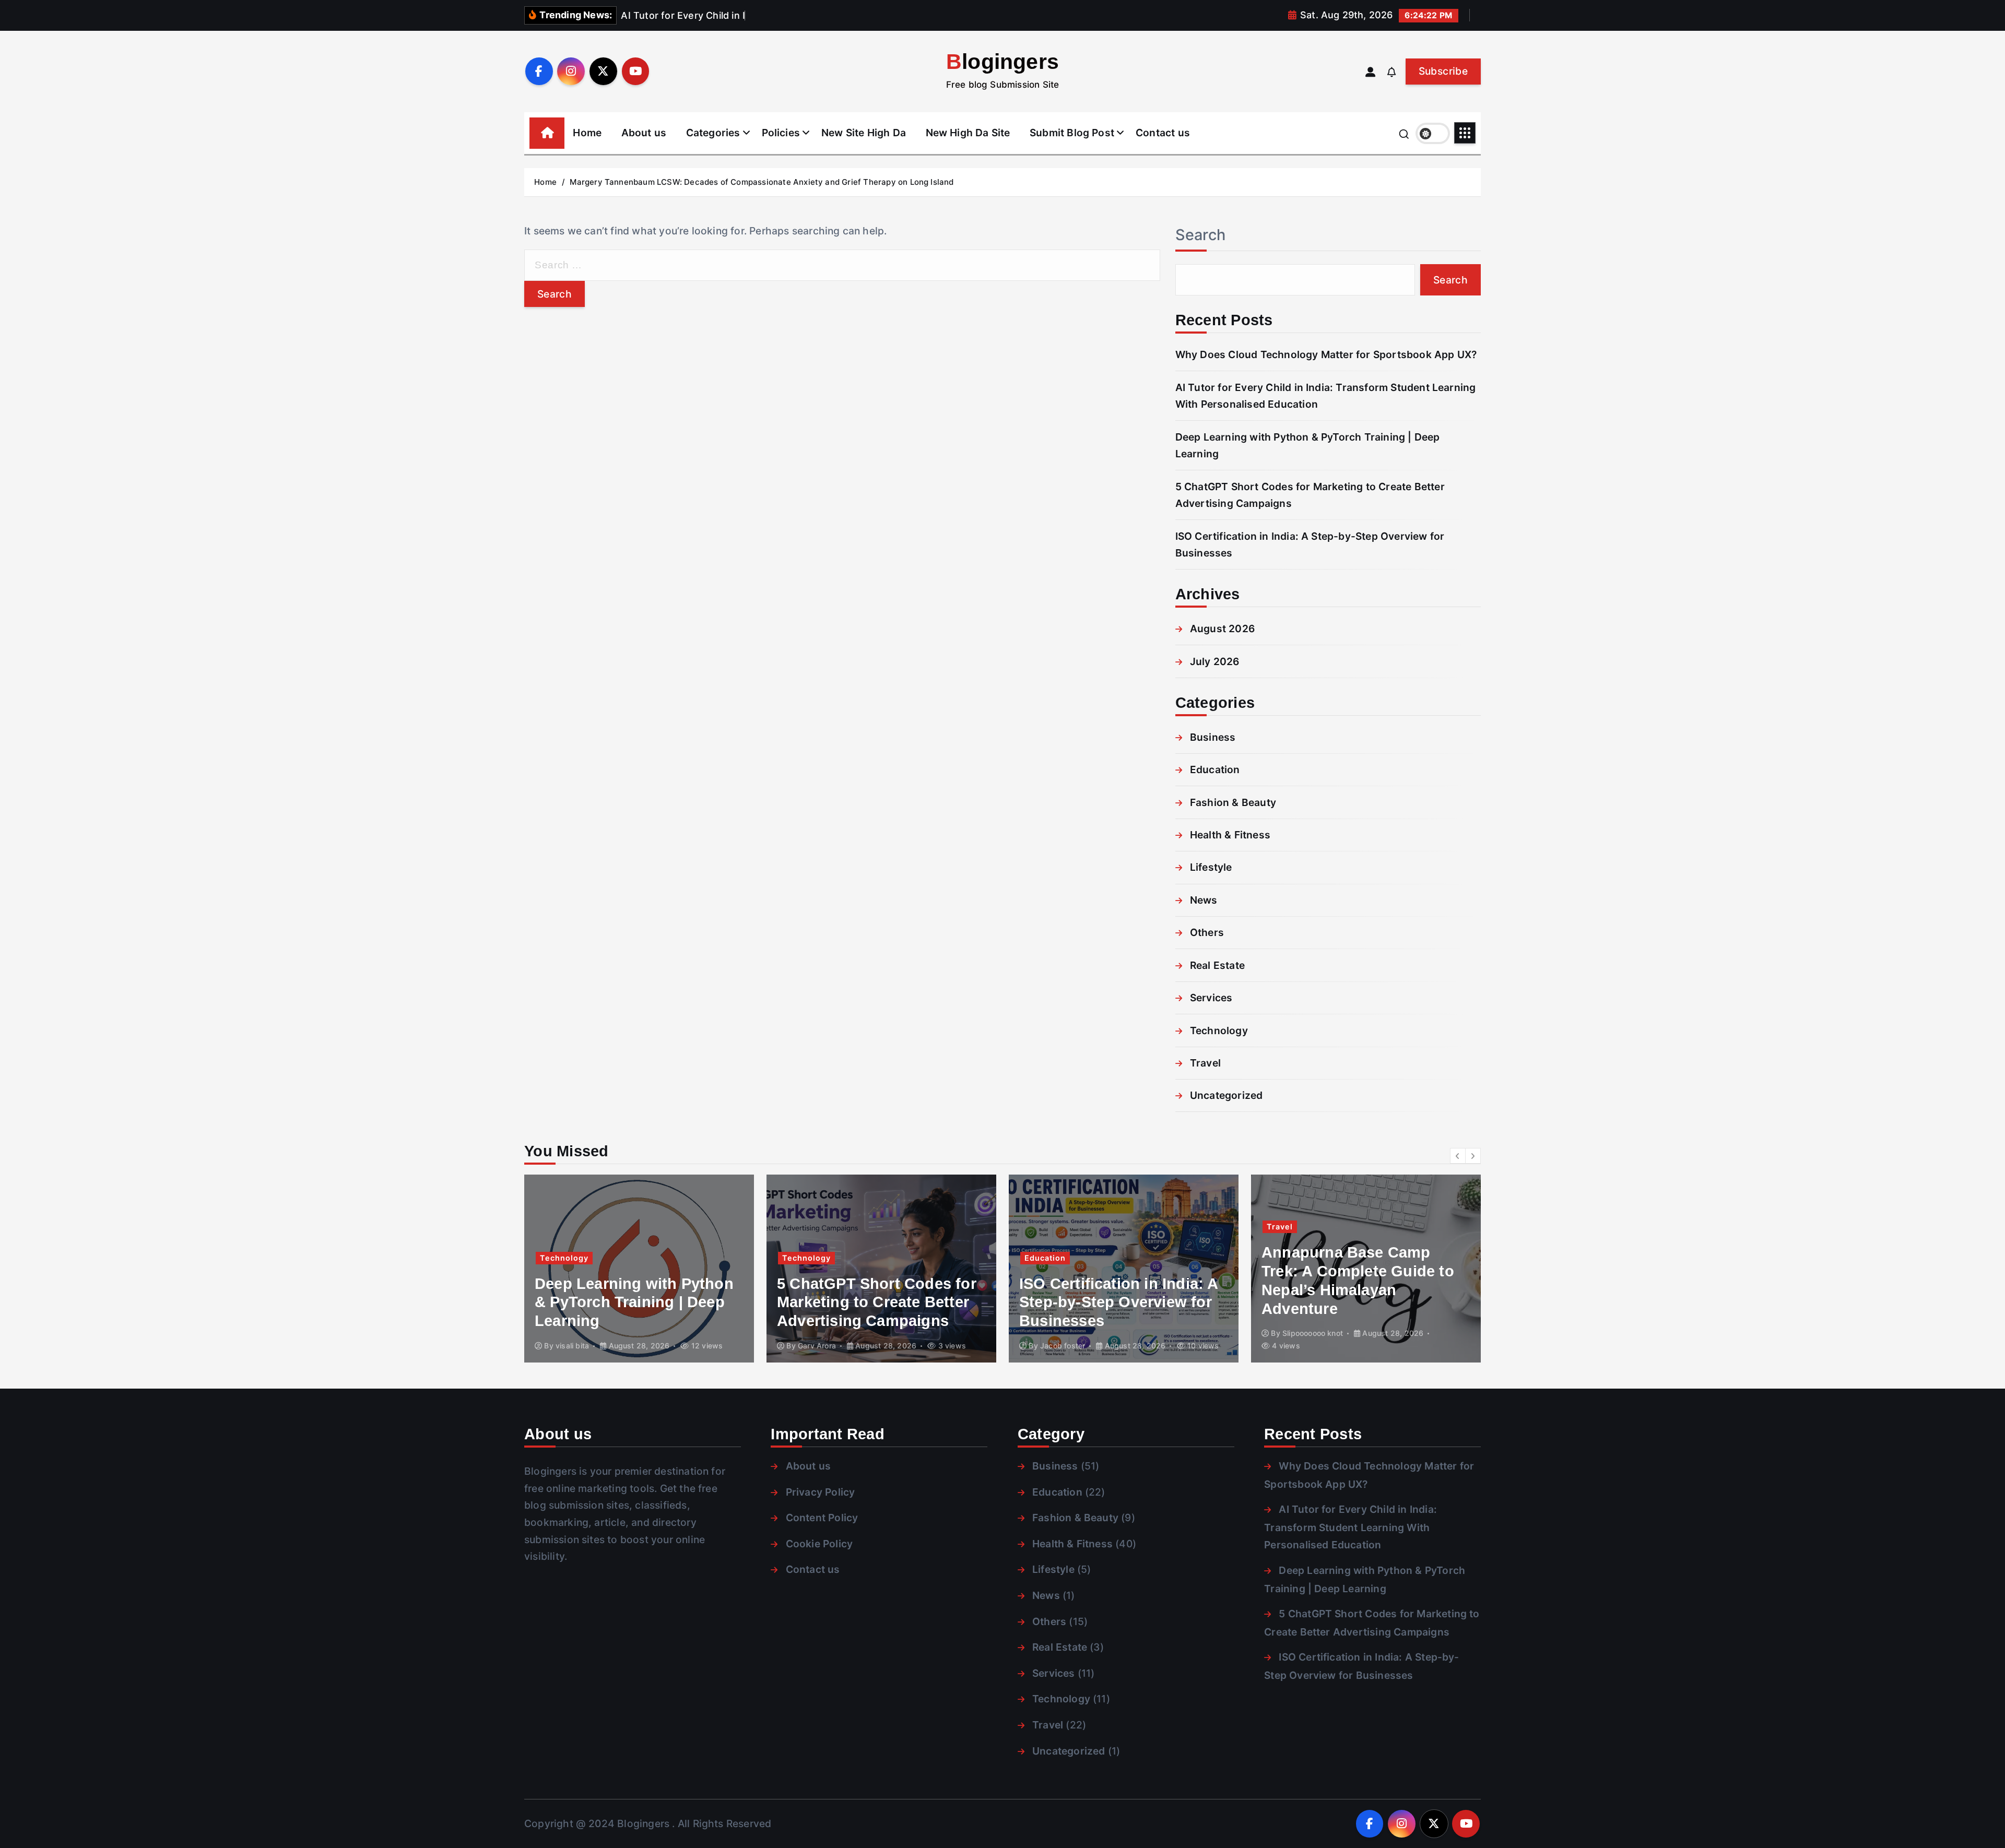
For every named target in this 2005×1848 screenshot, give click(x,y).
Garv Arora (623, 1346)
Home (587, 133)
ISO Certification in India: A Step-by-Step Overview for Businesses (925, 1302)
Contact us (1163, 133)
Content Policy (822, 1518)
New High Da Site (968, 133)
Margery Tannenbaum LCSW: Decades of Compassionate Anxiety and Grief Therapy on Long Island (762, 182)
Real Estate (1217, 965)
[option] (687, 1269)
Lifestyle (1211, 867)
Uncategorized (1226, 1095)
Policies (781, 133)
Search (1201, 235)
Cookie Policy (819, 1544)
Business (1213, 737)
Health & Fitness (1230, 835)
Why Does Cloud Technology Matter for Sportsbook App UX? (1326, 354)
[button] (1458, 1156)
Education (1215, 769)
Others (1207, 932)
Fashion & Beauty (1233, 802)
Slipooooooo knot (1118, 1333)
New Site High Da (864, 133)
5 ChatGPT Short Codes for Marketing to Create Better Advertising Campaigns (682, 1302)
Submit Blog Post (1072, 133)
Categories (713, 133)
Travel (1205, 1063)
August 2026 (1222, 629)
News (1204, 900)
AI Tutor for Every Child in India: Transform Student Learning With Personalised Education (1351, 1527)
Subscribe (1443, 71)
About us (644, 133)
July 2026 (1215, 661)
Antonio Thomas (1359, 1346)
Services (1211, 998)
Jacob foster (868, 1346)
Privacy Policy (820, 1492)
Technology (1219, 1030)
